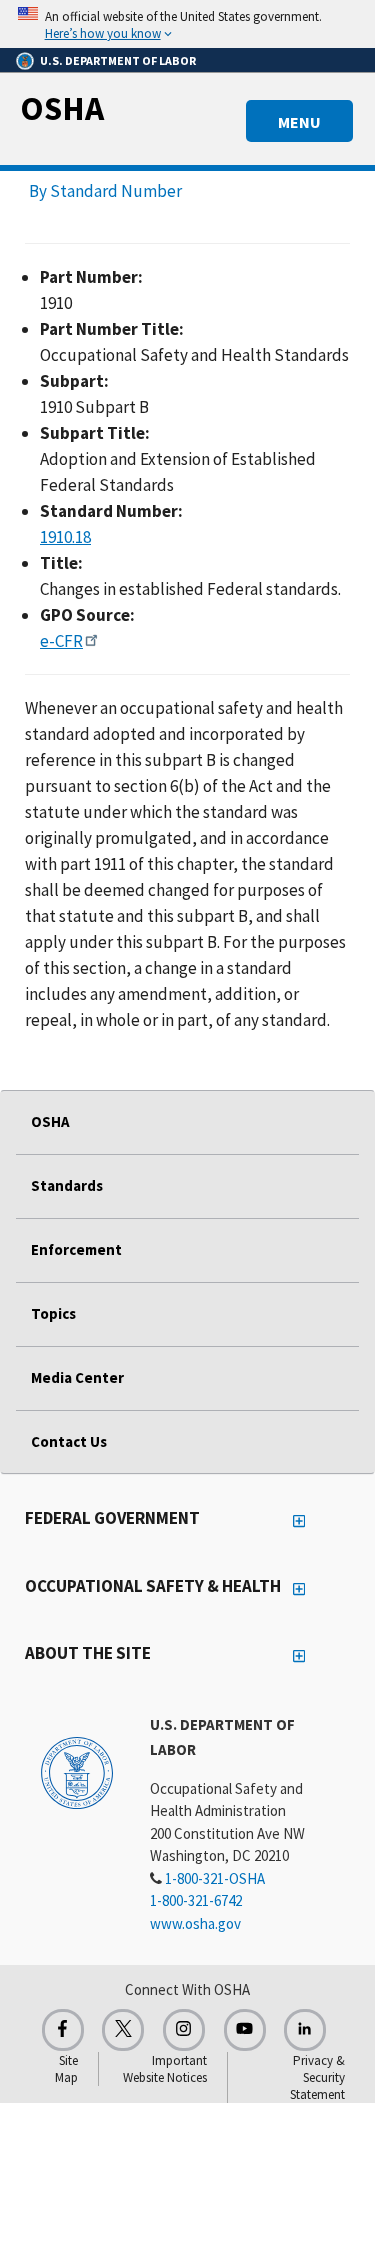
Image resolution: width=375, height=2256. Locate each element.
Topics (53, 1313)
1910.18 (65, 537)
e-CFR (61, 641)
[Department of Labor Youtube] (245, 2030)
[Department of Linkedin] (305, 2030)
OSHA (62, 108)
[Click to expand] (187, 24)
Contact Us (69, 1441)
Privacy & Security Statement (317, 2077)
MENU (299, 122)
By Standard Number (105, 191)
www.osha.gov (195, 1923)
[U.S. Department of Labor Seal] (77, 1772)
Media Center (77, 1377)
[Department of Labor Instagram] (184, 2030)
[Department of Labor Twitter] (123, 2030)
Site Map (66, 2069)
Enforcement (76, 1249)
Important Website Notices (165, 2069)
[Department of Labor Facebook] (63, 2030)
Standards (67, 1185)
